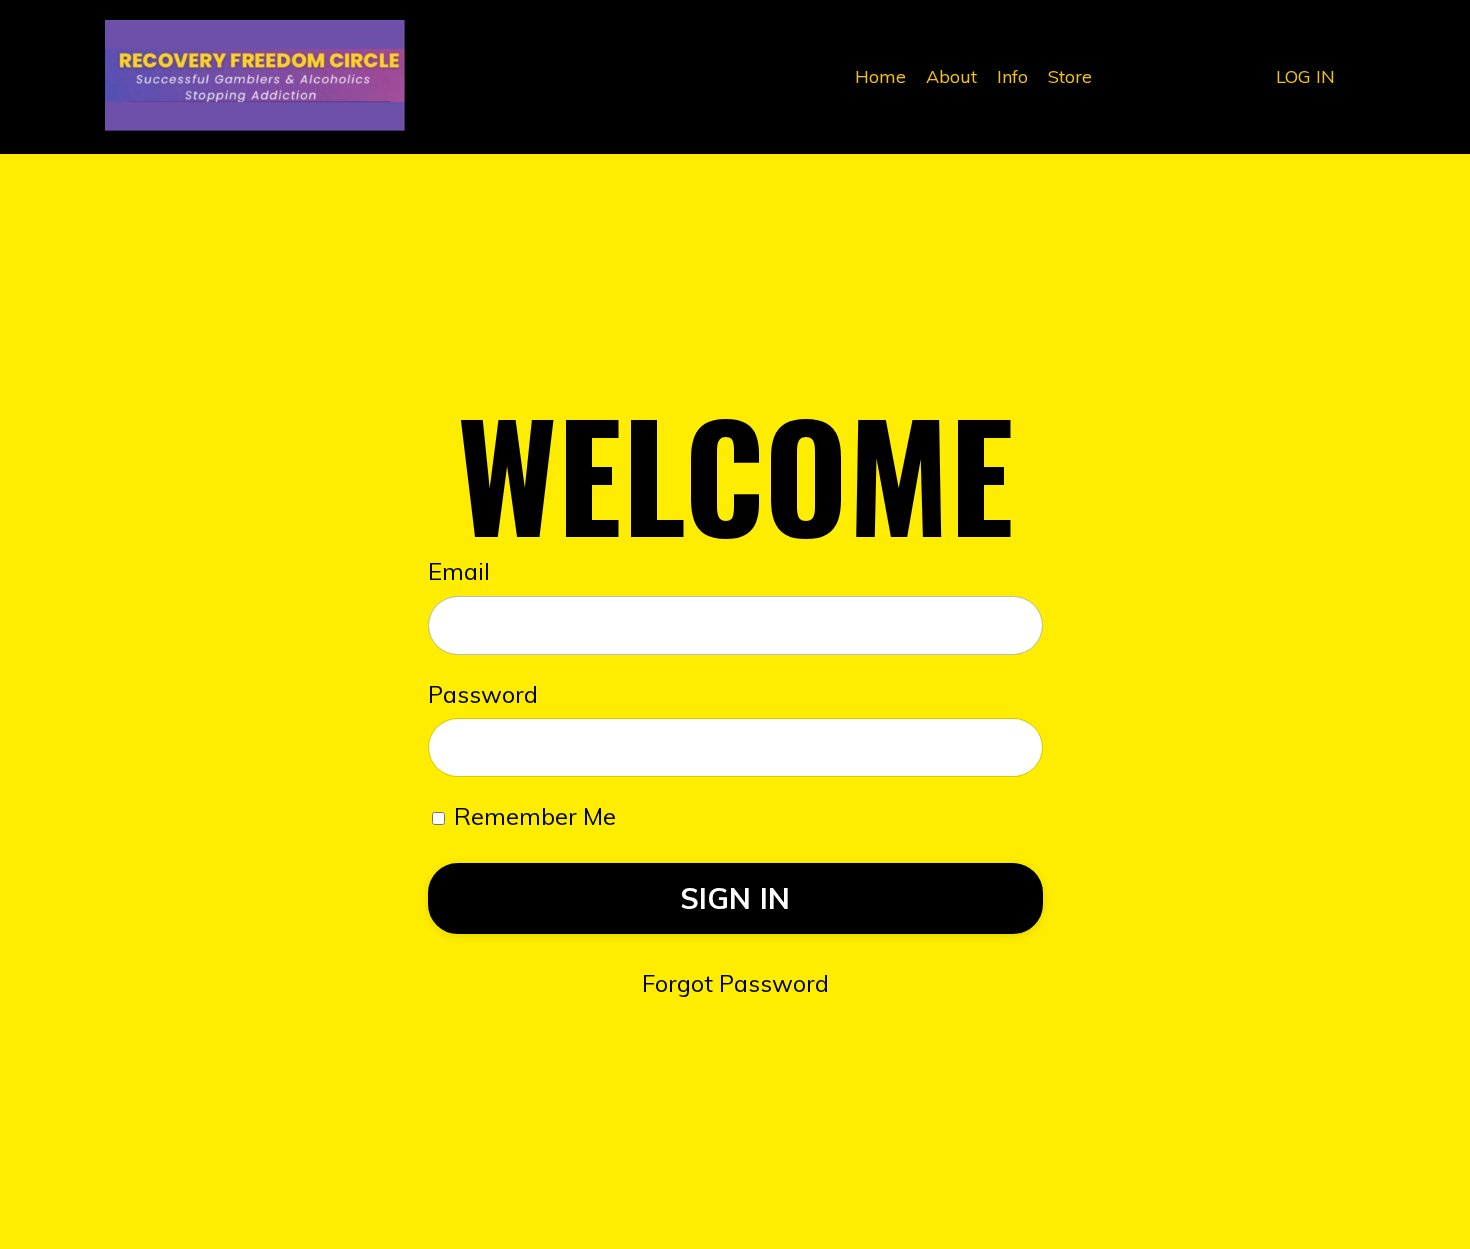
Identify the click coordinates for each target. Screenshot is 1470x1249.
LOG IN (1305, 76)
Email (459, 571)
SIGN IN (735, 898)
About (951, 76)
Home (880, 76)
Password (483, 694)
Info (1012, 76)
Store (1070, 76)
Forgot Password (735, 983)
